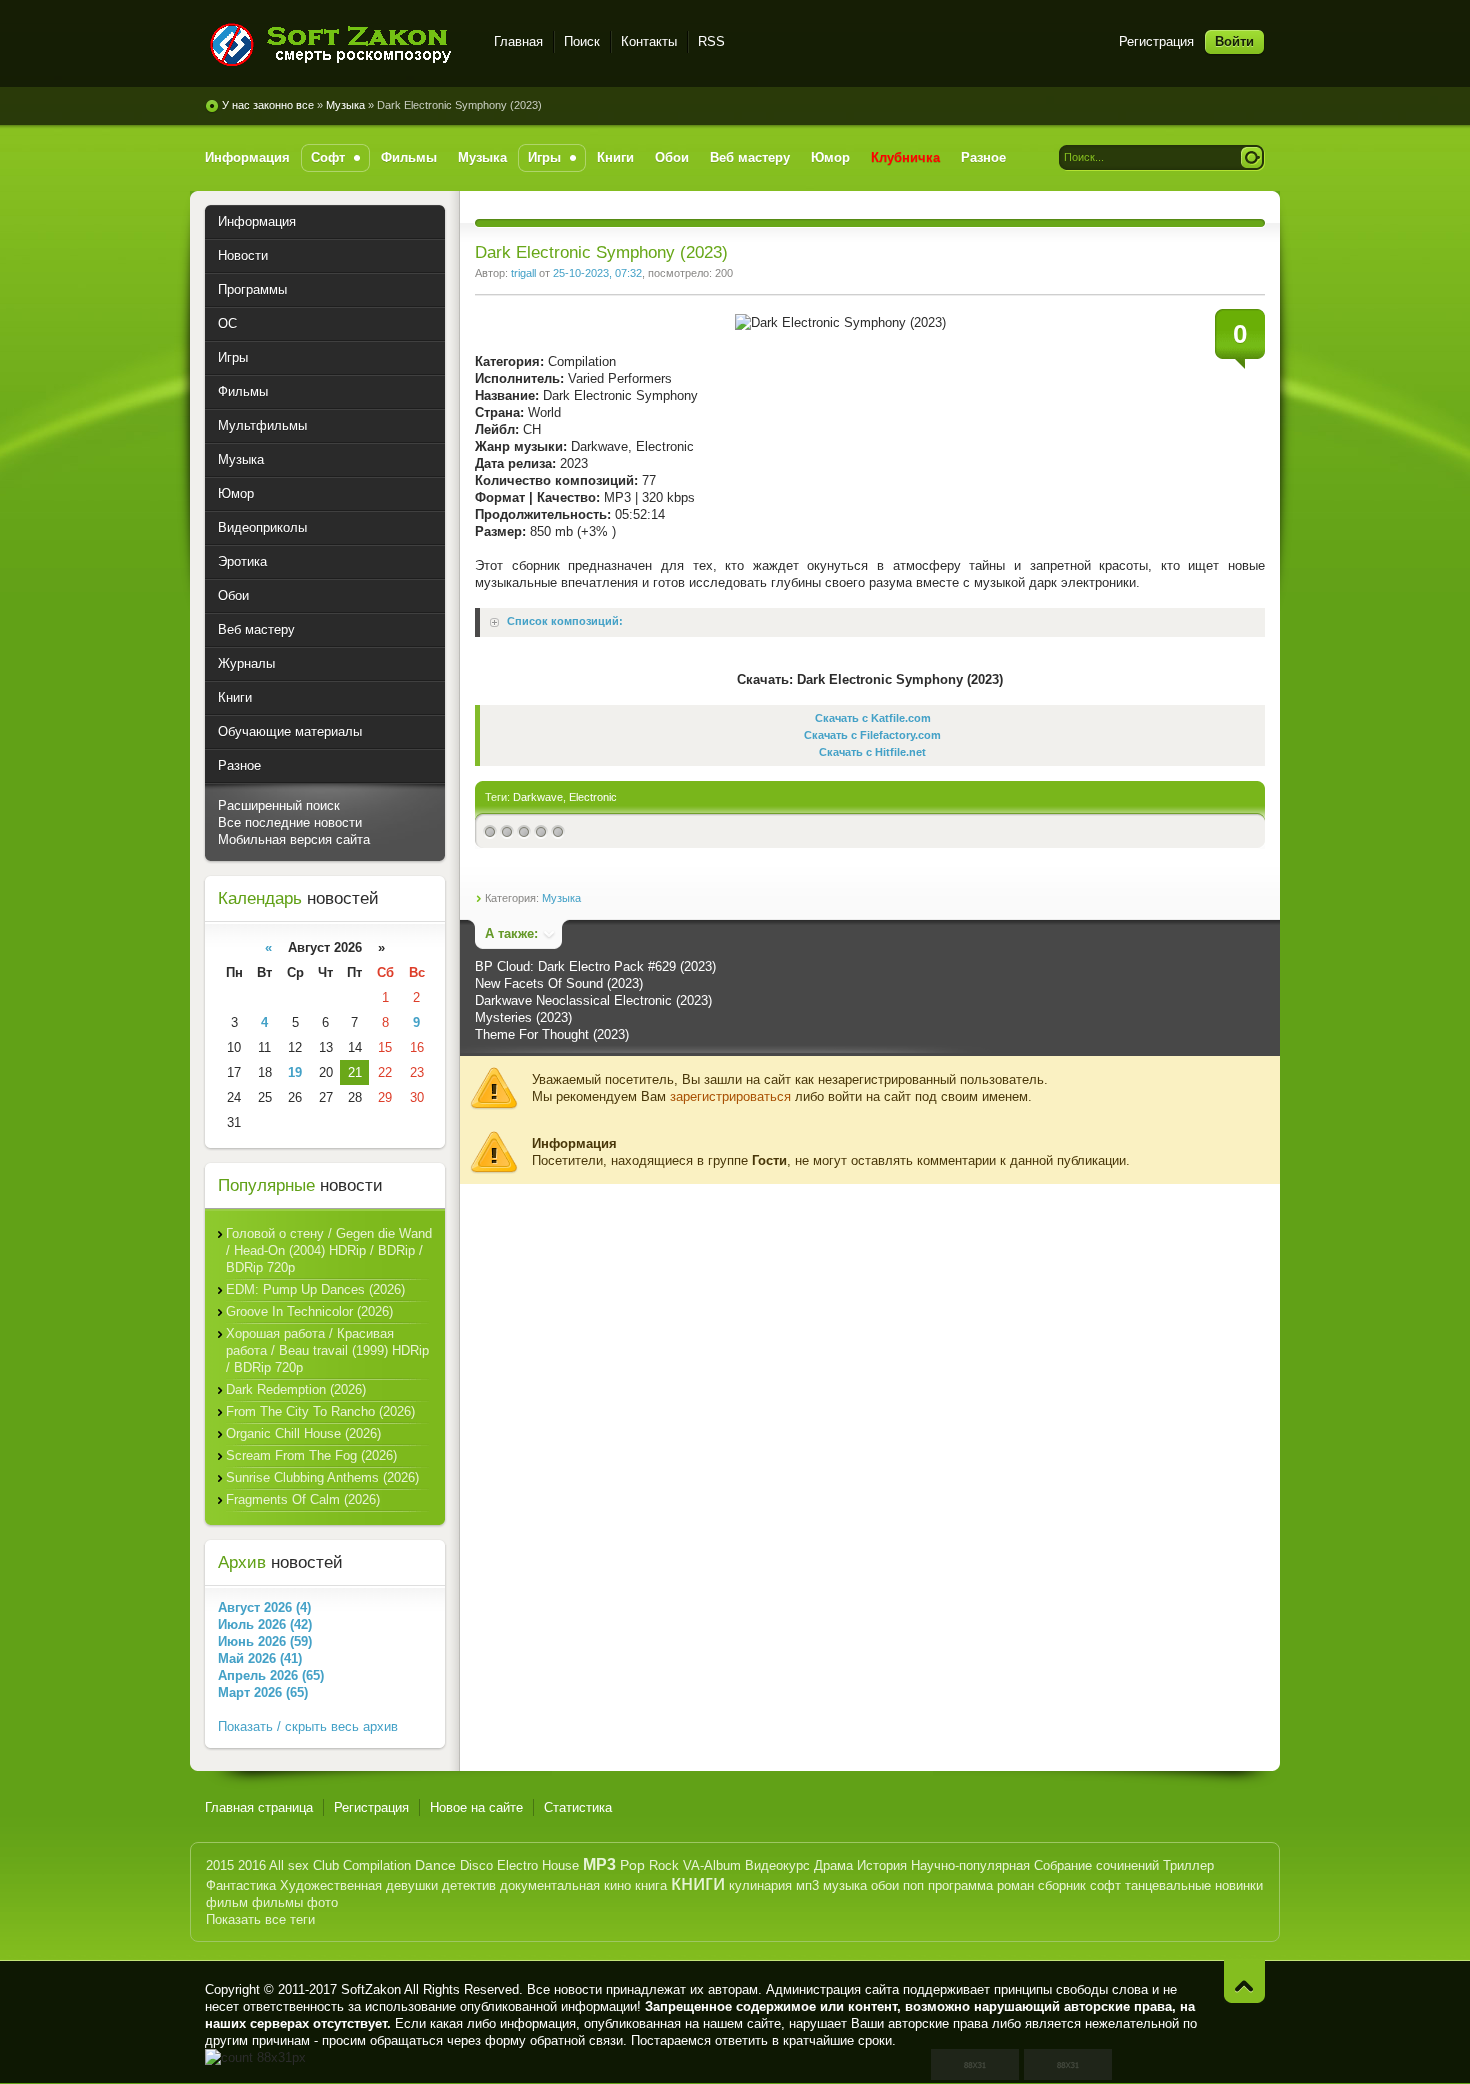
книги (698, 1882)
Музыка (345, 105)
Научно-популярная (970, 1865)
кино (617, 1885)
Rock (664, 1865)
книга (651, 1885)
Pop (632, 1865)
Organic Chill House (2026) (303, 1433)
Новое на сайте (476, 1807)
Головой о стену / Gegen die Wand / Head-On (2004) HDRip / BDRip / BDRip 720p (329, 1250)
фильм (227, 1902)
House (560, 1865)
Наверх (1244, 1981)
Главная (518, 41)
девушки (412, 1885)
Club (326, 1865)
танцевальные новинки (1194, 1885)
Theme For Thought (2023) (552, 1034)
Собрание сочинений (1096, 1865)
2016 (252, 1865)
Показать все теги (260, 1919)
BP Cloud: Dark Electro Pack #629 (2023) (595, 966)
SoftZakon (371, 1989)
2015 (220, 1865)
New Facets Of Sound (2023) (559, 983)
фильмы (277, 1902)
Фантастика (241, 1885)
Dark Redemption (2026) (296, 1389)
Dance (435, 1865)
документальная (550, 1885)
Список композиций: (565, 622)
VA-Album (712, 1865)
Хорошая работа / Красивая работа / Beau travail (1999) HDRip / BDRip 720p (327, 1350)
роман (1015, 1885)
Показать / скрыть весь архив (308, 1726)
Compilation (377, 1865)
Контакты (649, 41)
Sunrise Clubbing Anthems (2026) (322, 1477)
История (882, 1865)
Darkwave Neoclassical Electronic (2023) (593, 1000)
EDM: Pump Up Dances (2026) (315, 1289)
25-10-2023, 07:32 (597, 273)
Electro (517, 1865)
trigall (523, 273)
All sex (289, 1865)
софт (1105, 1885)
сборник (1062, 1885)
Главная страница (259, 1807)
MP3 (599, 1864)
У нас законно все (268, 105)
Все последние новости (290, 822)
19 (295, 1072)
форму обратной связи (554, 2040)
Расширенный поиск (279, 805)
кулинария (760, 1885)
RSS (711, 41)
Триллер (1188, 1865)
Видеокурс (777, 1865)
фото (322, 1902)
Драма (833, 1865)
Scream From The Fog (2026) (311, 1455)
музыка (845, 1885)
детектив (469, 1885)
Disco (476, 1865)
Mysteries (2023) (523, 1017)
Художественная (331, 1885)
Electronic (593, 797)
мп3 (807, 1885)
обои (885, 1885)
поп (913, 1885)
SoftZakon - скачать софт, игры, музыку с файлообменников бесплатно (337, 44)
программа (960, 1885)
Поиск (582, 41)
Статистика (578, 1807)
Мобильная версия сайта (294, 839)
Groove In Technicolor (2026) (309, 1311)
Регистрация (1156, 41)
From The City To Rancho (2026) (320, 1411)
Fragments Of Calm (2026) (303, 1499)
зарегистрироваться (730, 1096)
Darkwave (538, 797)
